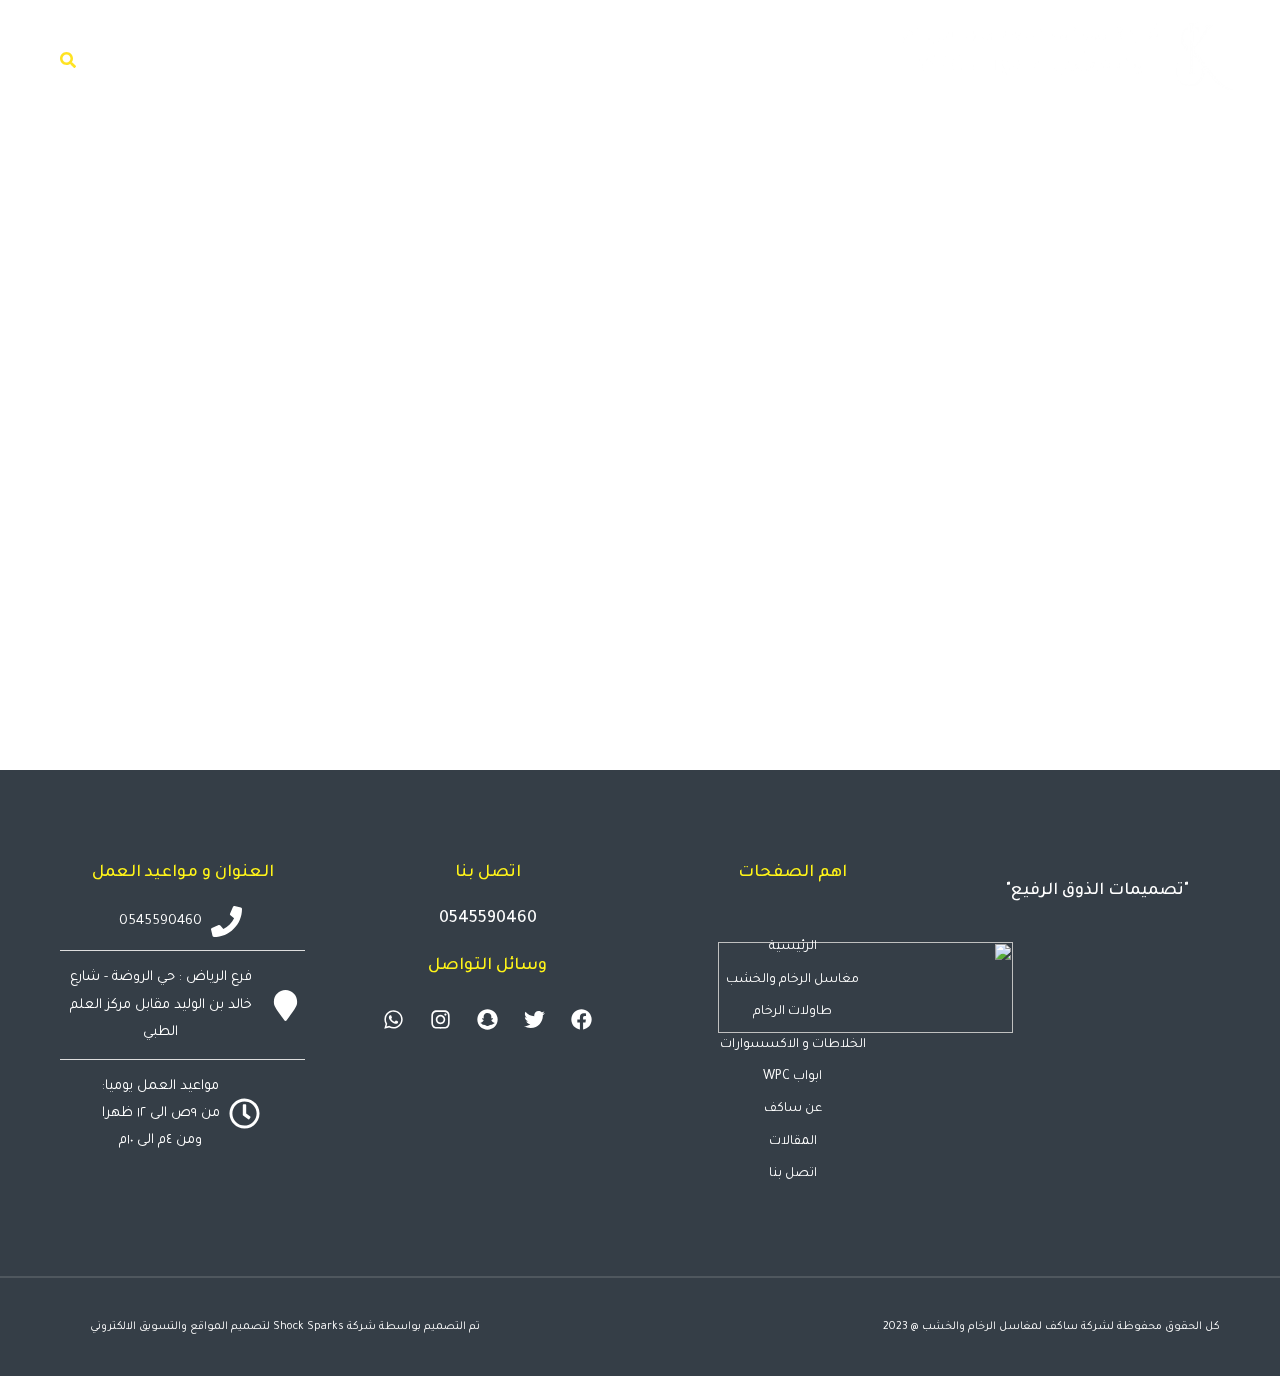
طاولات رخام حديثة (1133, 605)
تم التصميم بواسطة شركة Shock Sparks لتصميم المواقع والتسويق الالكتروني (285, 1327)
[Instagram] (441, 1020)
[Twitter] (535, 1020)
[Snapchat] (488, 1020)
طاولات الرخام (1153, 645)
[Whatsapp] (394, 1020)
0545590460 (488, 919)
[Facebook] (582, 1020)
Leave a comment (485, 645)
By (804, 645)
